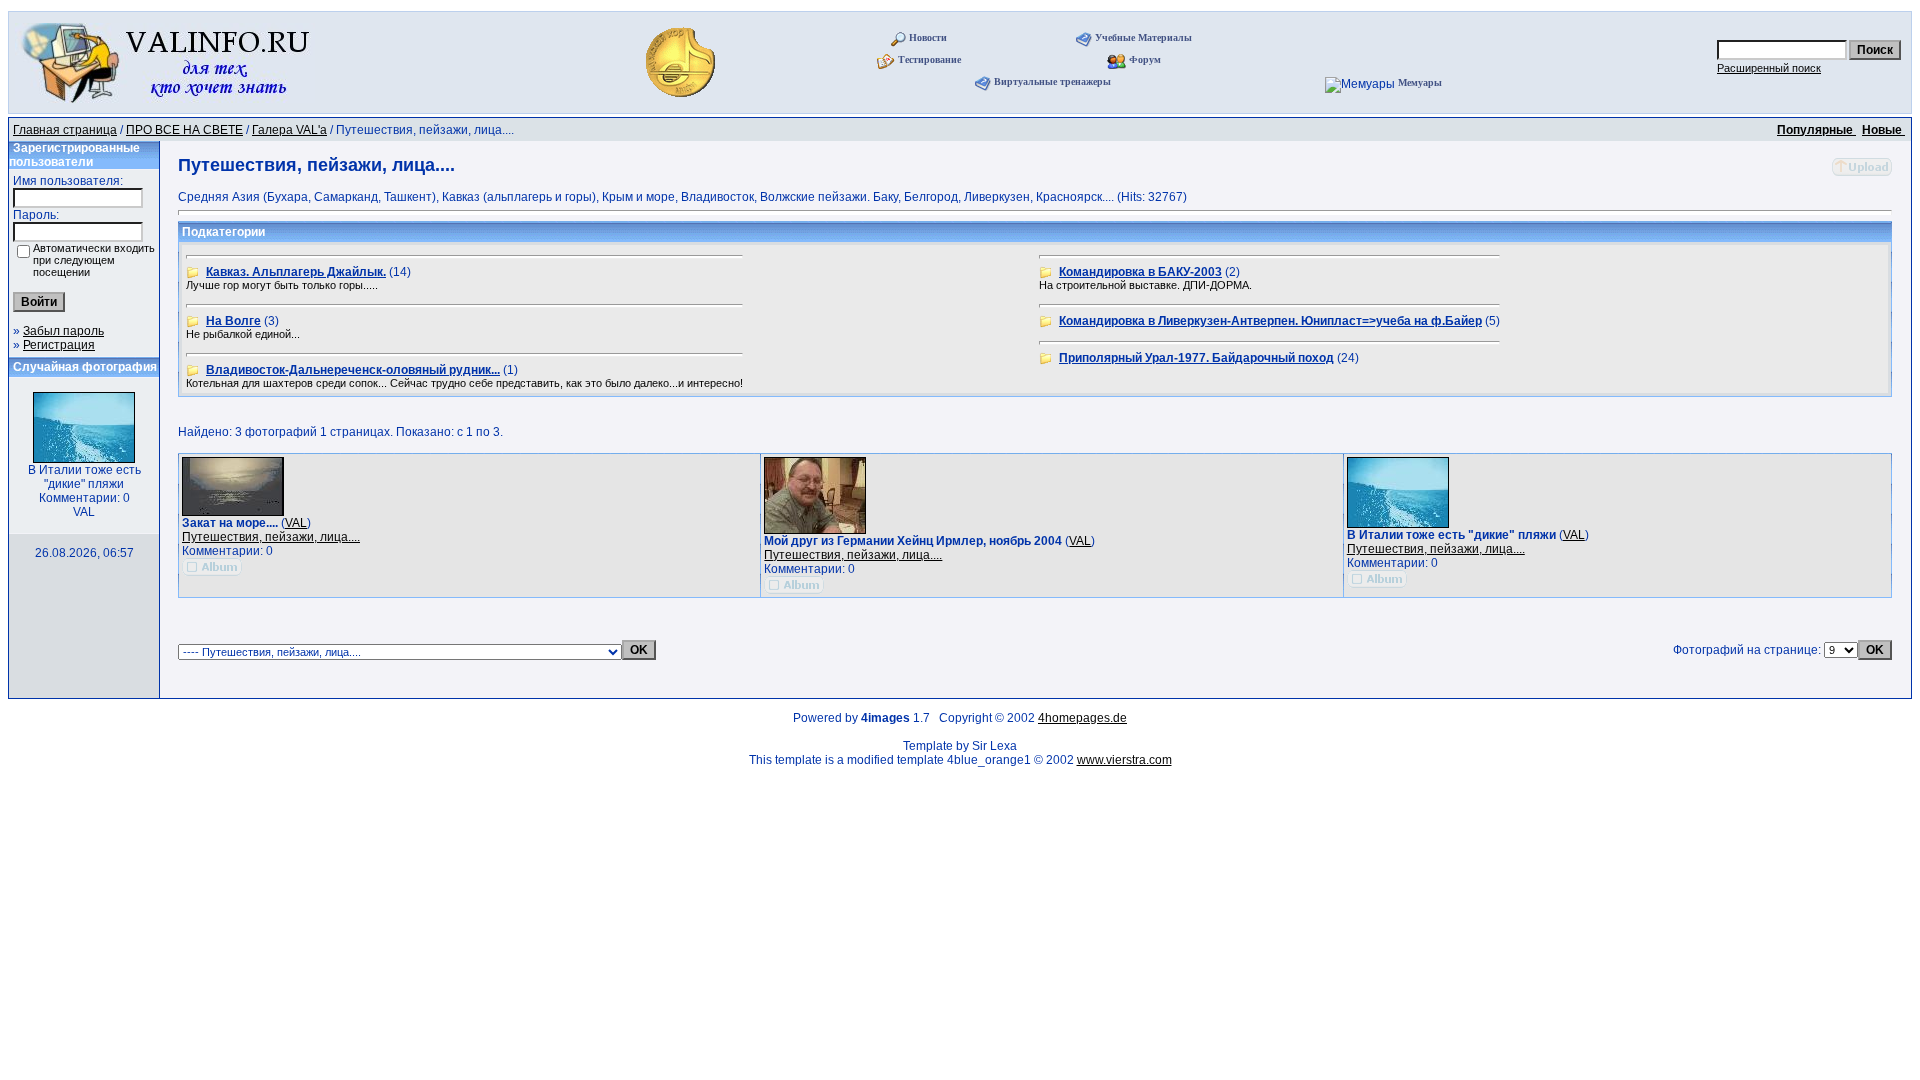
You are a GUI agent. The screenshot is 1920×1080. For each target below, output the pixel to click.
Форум (1145, 59)
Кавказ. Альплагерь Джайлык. (296, 272)
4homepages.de (1082, 718)
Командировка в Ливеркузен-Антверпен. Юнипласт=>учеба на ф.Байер (1270, 321)
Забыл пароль (63, 331)
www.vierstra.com (1124, 760)
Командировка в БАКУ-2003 (1140, 272)
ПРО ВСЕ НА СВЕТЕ (184, 130)
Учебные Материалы (1143, 37)
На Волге (233, 321)
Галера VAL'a (289, 130)
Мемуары (1420, 82)
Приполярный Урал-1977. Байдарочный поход (1196, 358)
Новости (928, 37)
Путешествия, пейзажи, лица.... (271, 537)
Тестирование (929, 59)
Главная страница (65, 130)
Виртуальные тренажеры (1052, 81)
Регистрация (59, 345)
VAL (296, 523)
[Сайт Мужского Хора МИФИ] (682, 103)
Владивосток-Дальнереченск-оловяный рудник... (353, 370)
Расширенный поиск (1769, 68)
